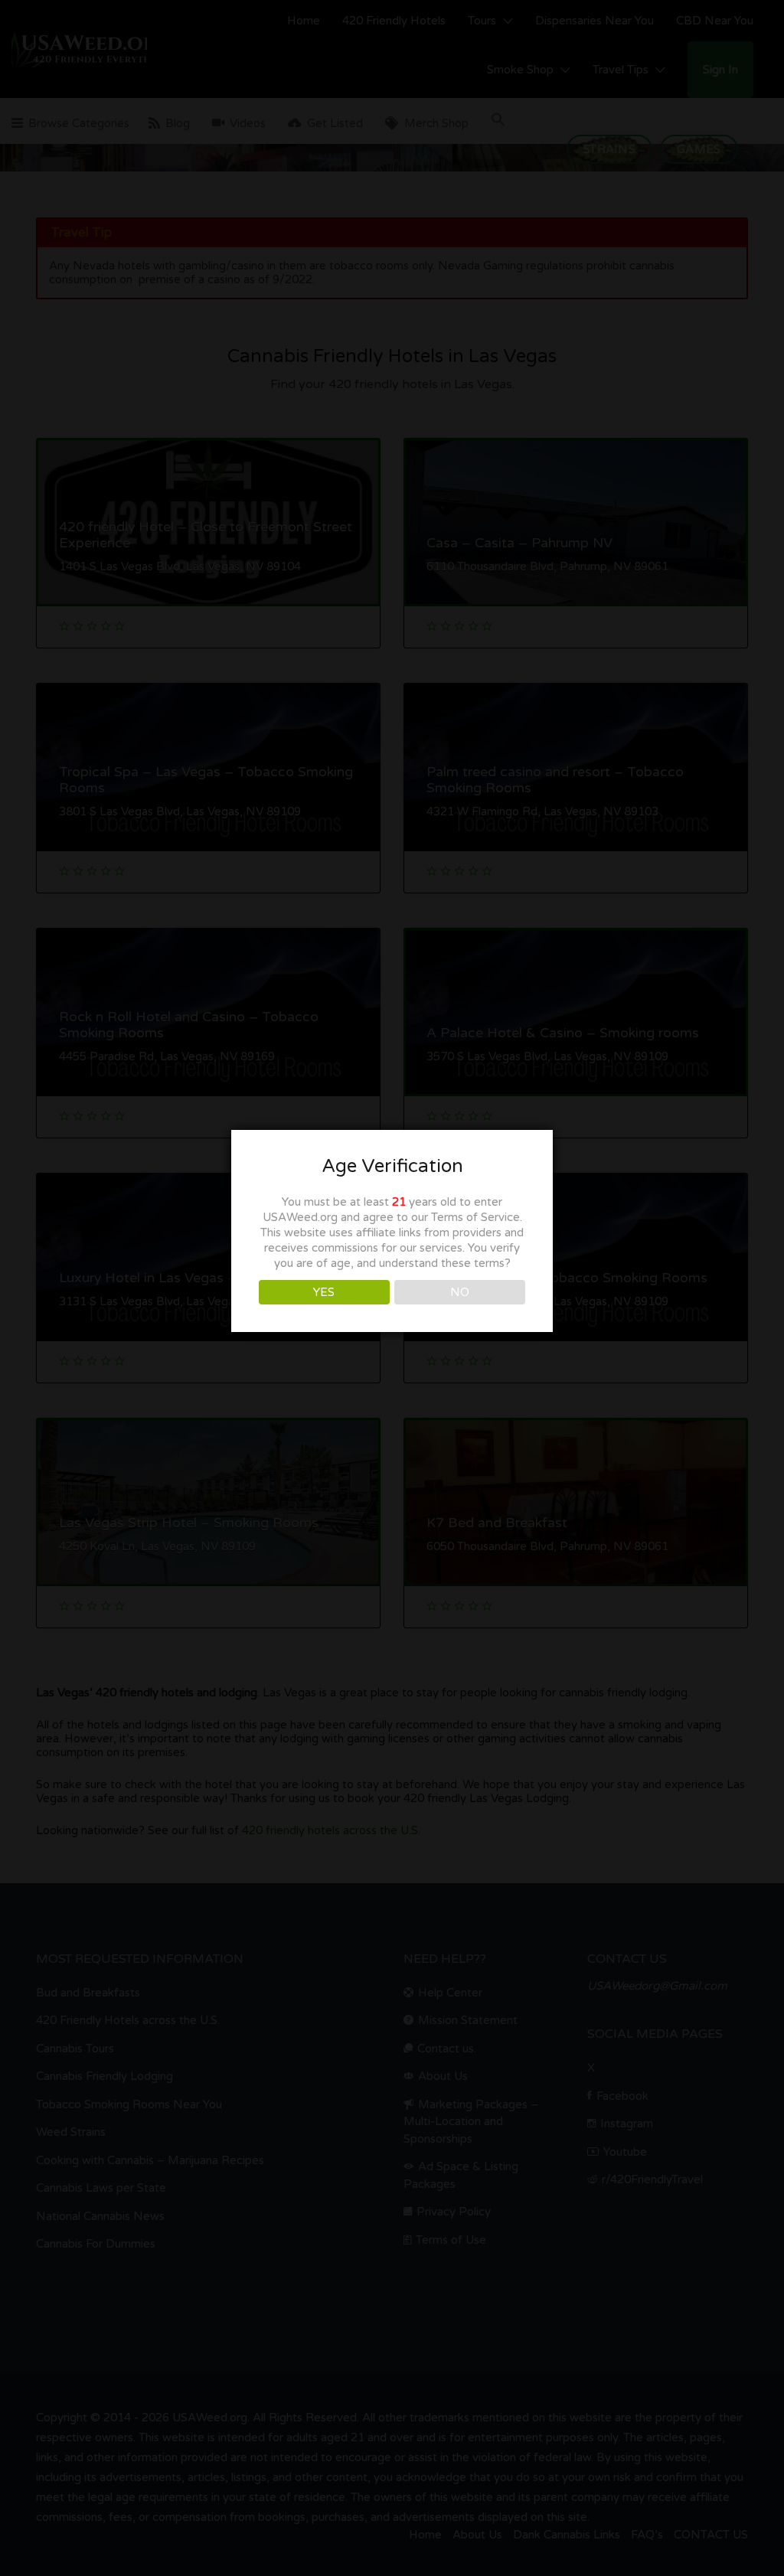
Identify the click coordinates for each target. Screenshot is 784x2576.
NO (460, 1292)
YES (324, 1292)
